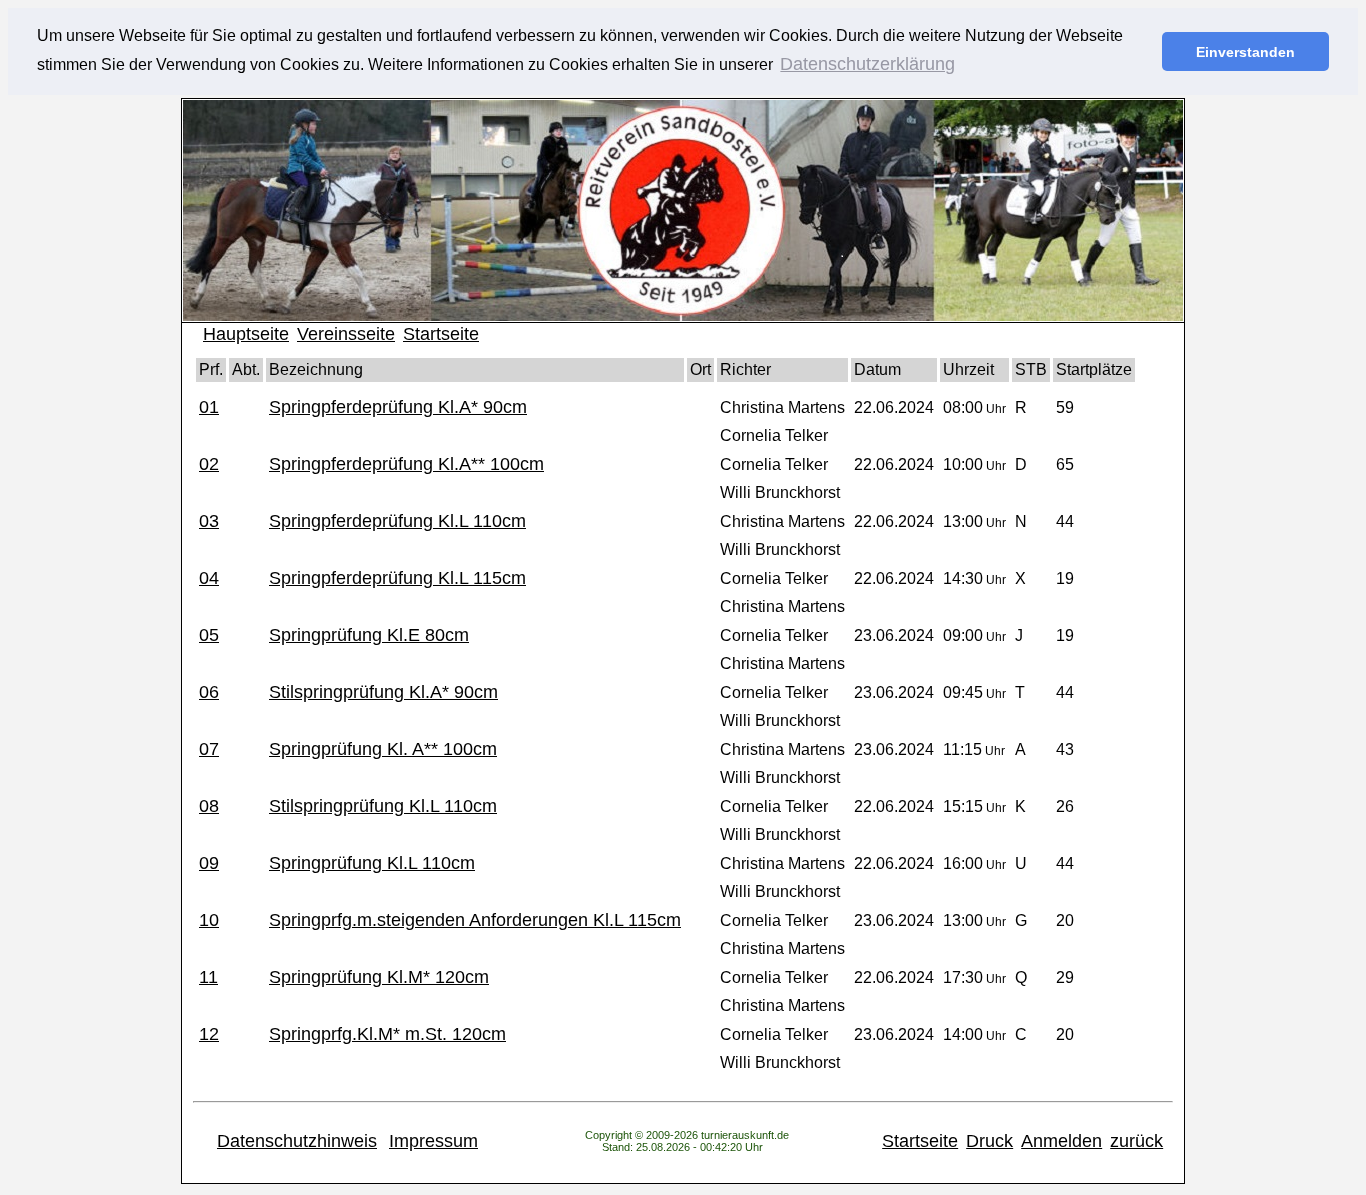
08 (209, 806)
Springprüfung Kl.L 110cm (372, 863)
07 (209, 749)
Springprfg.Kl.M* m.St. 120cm (387, 1034)
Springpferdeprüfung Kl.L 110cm (397, 521)
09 (209, 863)
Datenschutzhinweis (297, 1141)
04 (209, 578)
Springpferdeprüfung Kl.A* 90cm (398, 407)
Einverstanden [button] (1245, 52)
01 (209, 407)
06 (209, 692)
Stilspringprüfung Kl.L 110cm (383, 806)
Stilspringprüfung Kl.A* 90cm (383, 692)
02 (209, 464)
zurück (1136, 1141)
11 (208, 977)
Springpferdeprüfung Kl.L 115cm (397, 578)
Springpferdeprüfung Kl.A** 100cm (406, 464)
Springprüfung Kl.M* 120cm (379, 977)
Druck (989, 1141)
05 (209, 635)
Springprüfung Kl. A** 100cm (383, 749)
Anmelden (1061, 1141)
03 (209, 521)
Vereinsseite (346, 334)
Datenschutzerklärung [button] (867, 64)
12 (209, 1034)
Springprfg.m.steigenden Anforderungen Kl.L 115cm (475, 920)
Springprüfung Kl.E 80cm (369, 635)
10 (209, 920)
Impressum (433, 1141)
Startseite (441, 334)
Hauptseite (246, 334)
